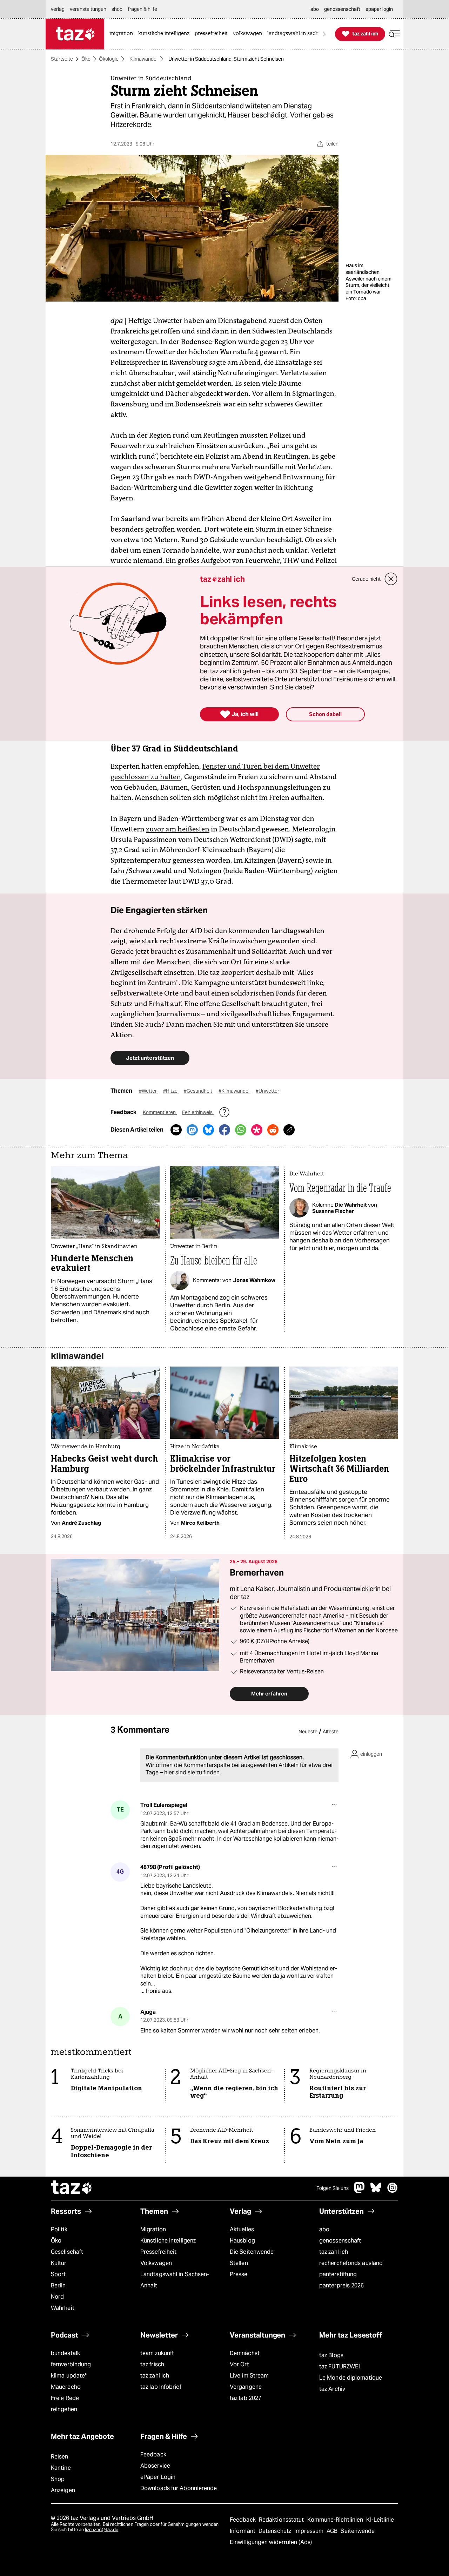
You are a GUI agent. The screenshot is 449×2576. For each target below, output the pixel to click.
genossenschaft (340, 2241)
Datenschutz (276, 2531)
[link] (123, 34)
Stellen (239, 2263)
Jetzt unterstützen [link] (150, 1058)
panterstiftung (338, 2274)
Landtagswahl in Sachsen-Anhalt (175, 2280)
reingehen (64, 2409)
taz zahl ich (334, 2252)
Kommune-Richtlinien (336, 2520)
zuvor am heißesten (178, 829)
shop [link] (117, 9)
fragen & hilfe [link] (142, 9)
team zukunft (157, 2353)
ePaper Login (158, 2477)
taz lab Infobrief (161, 2387)
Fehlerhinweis (198, 1112)
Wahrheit (63, 2308)
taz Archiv (332, 2389)
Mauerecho (66, 2387)
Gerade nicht (366, 579)
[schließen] (391, 579)
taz (72, 2188)
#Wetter (148, 1091)
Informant (243, 2531)
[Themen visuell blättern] (324, 34)
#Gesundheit (199, 1091)
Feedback (153, 2454)
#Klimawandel (234, 1091)
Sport (58, 2274)
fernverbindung (71, 2364)
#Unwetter (267, 1091)
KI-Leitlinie (380, 2520)
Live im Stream (249, 2376)
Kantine (61, 2468)
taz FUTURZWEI (340, 2366)
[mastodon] (360, 2191)
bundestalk (65, 2353)
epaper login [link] (379, 9)
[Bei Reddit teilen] (273, 1130)
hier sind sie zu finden (192, 1772)
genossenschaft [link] (342, 9)
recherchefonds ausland (351, 2263)
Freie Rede (65, 2398)
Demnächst (245, 2353)
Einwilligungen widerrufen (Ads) (271, 2542)
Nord (57, 2297)
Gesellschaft (67, 2252)
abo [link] (315, 9)
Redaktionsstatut (282, 2520)
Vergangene (246, 2387)
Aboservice (155, 2466)
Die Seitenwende (252, 2252)
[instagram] (393, 2191)
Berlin (58, 2285)
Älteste (331, 1732)
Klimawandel (143, 59)
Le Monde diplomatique (351, 2378)
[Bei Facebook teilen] (224, 1130)
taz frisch (152, 2364)
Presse (239, 2274)
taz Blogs (331, 2355)
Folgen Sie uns (333, 2188)
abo (324, 2229)
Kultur (59, 2263)
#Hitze (171, 1091)
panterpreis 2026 (342, 2285)
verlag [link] (58, 9)
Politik (59, 2229)
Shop (58, 2479)
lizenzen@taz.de (102, 2530)
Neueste (308, 1732)
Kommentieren (160, 1112)
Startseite (62, 59)
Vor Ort (239, 2364)
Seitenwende (358, 2531)
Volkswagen (156, 2263)
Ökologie (109, 59)
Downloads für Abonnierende (179, 2488)
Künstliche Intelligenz (168, 2241)
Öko (86, 59)
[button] (394, 34)
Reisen (60, 2457)
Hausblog (242, 2241)
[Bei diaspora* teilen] (257, 1130)
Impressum (310, 2531)
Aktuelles (242, 2229)
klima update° (69, 2376)
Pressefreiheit (158, 2252)
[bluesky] (376, 2191)
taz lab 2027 (246, 2398)
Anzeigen (63, 2490)
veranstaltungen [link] (88, 9)
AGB (333, 2531)
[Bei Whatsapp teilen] (241, 1130)
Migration (153, 2229)
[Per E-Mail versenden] (176, 1130)
